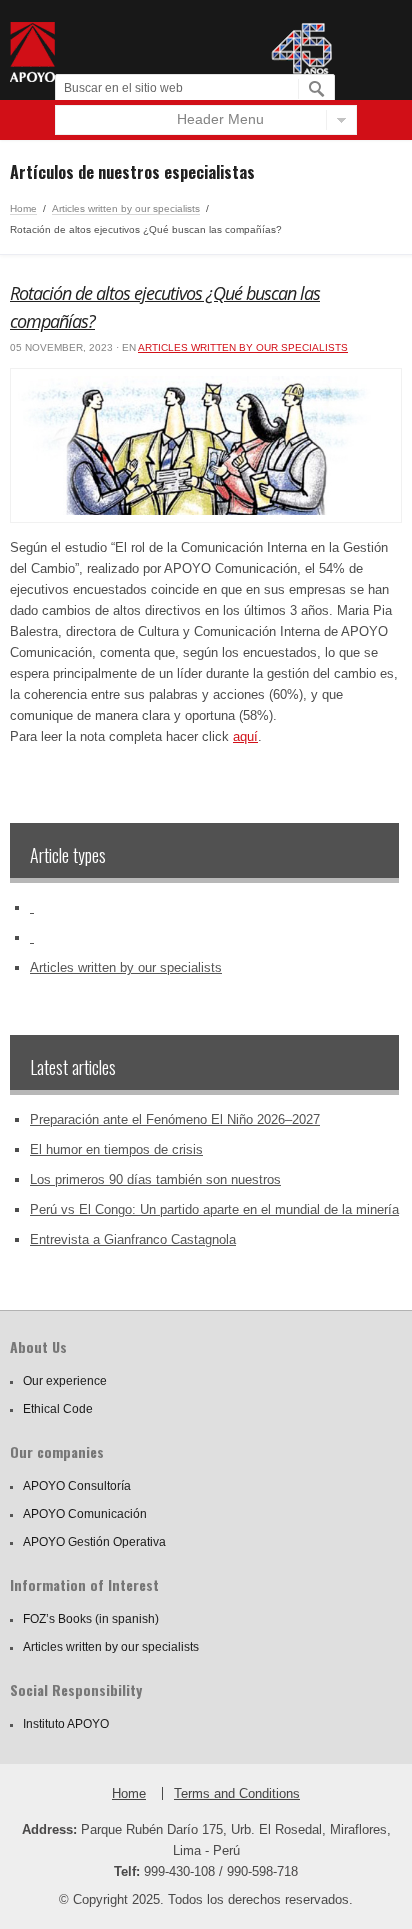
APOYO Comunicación (85, 1514)
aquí (245, 736)
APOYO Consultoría (77, 1486)
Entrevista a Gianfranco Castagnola (133, 1239)
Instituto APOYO (66, 1724)
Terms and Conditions (237, 1793)
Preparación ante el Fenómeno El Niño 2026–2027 (175, 1119)
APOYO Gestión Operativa (94, 1542)
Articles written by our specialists (126, 208)
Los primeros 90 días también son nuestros (155, 1179)
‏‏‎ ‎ (32, 907)
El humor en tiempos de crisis (116, 1149)
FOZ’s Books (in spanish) (91, 1619)
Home (23, 208)
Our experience (65, 1381)
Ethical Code (58, 1409)
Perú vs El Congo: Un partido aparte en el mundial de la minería (214, 1209)
